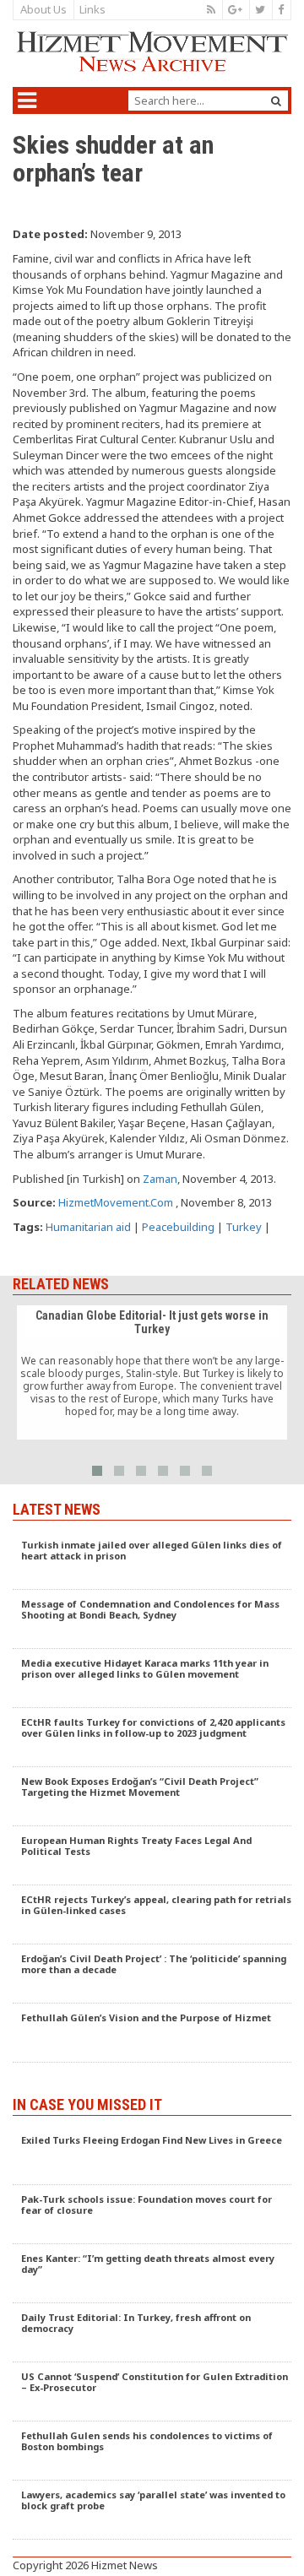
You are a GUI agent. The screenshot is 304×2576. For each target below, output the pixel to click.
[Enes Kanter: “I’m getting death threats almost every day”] (152, 2274)
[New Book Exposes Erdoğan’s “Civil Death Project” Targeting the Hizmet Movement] (152, 1797)
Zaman (160, 1179)
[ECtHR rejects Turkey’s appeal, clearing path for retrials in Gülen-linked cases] (152, 1915)
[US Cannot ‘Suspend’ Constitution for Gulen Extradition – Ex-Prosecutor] (152, 2392)
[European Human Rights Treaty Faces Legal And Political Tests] (152, 1856)
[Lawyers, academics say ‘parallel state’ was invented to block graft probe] (152, 2510)
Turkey (244, 1227)
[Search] (276, 101)
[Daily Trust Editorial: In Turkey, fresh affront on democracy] (152, 2333)
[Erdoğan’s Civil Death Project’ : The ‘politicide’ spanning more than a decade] (152, 1974)
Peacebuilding (178, 1227)
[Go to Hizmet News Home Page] (152, 52)
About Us (43, 9)
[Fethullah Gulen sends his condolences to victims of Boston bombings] (152, 2451)
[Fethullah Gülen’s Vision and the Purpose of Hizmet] (152, 2033)
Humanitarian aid (88, 1227)
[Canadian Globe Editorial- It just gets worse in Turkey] (152, 1373)
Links (92, 9)
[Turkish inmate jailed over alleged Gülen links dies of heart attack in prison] (152, 1560)
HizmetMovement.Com (116, 1202)
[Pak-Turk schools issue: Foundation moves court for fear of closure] (152, 2215)
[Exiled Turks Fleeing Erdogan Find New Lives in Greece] (152, 2156)
